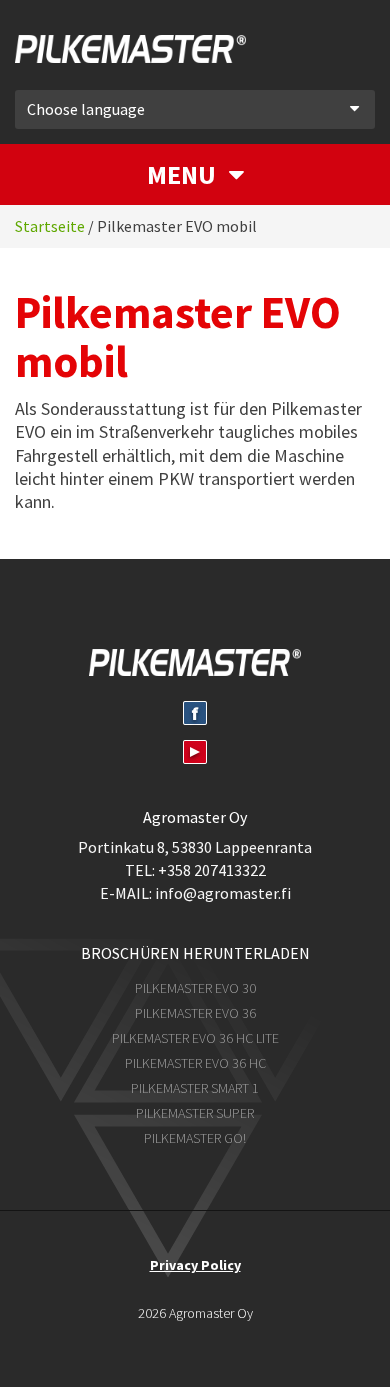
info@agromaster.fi (223, 893)
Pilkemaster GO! (195, 1138)
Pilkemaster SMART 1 (195, 1088)
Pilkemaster (159, 52)
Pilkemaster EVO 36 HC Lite (195, 1038)
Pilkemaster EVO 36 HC (195, 1063)
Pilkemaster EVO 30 (195, 988)
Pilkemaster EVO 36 (195, 1013)
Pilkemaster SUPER (195, 1113)
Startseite (50, 226)
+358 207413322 (212, 870)
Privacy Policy (195, 1265)
